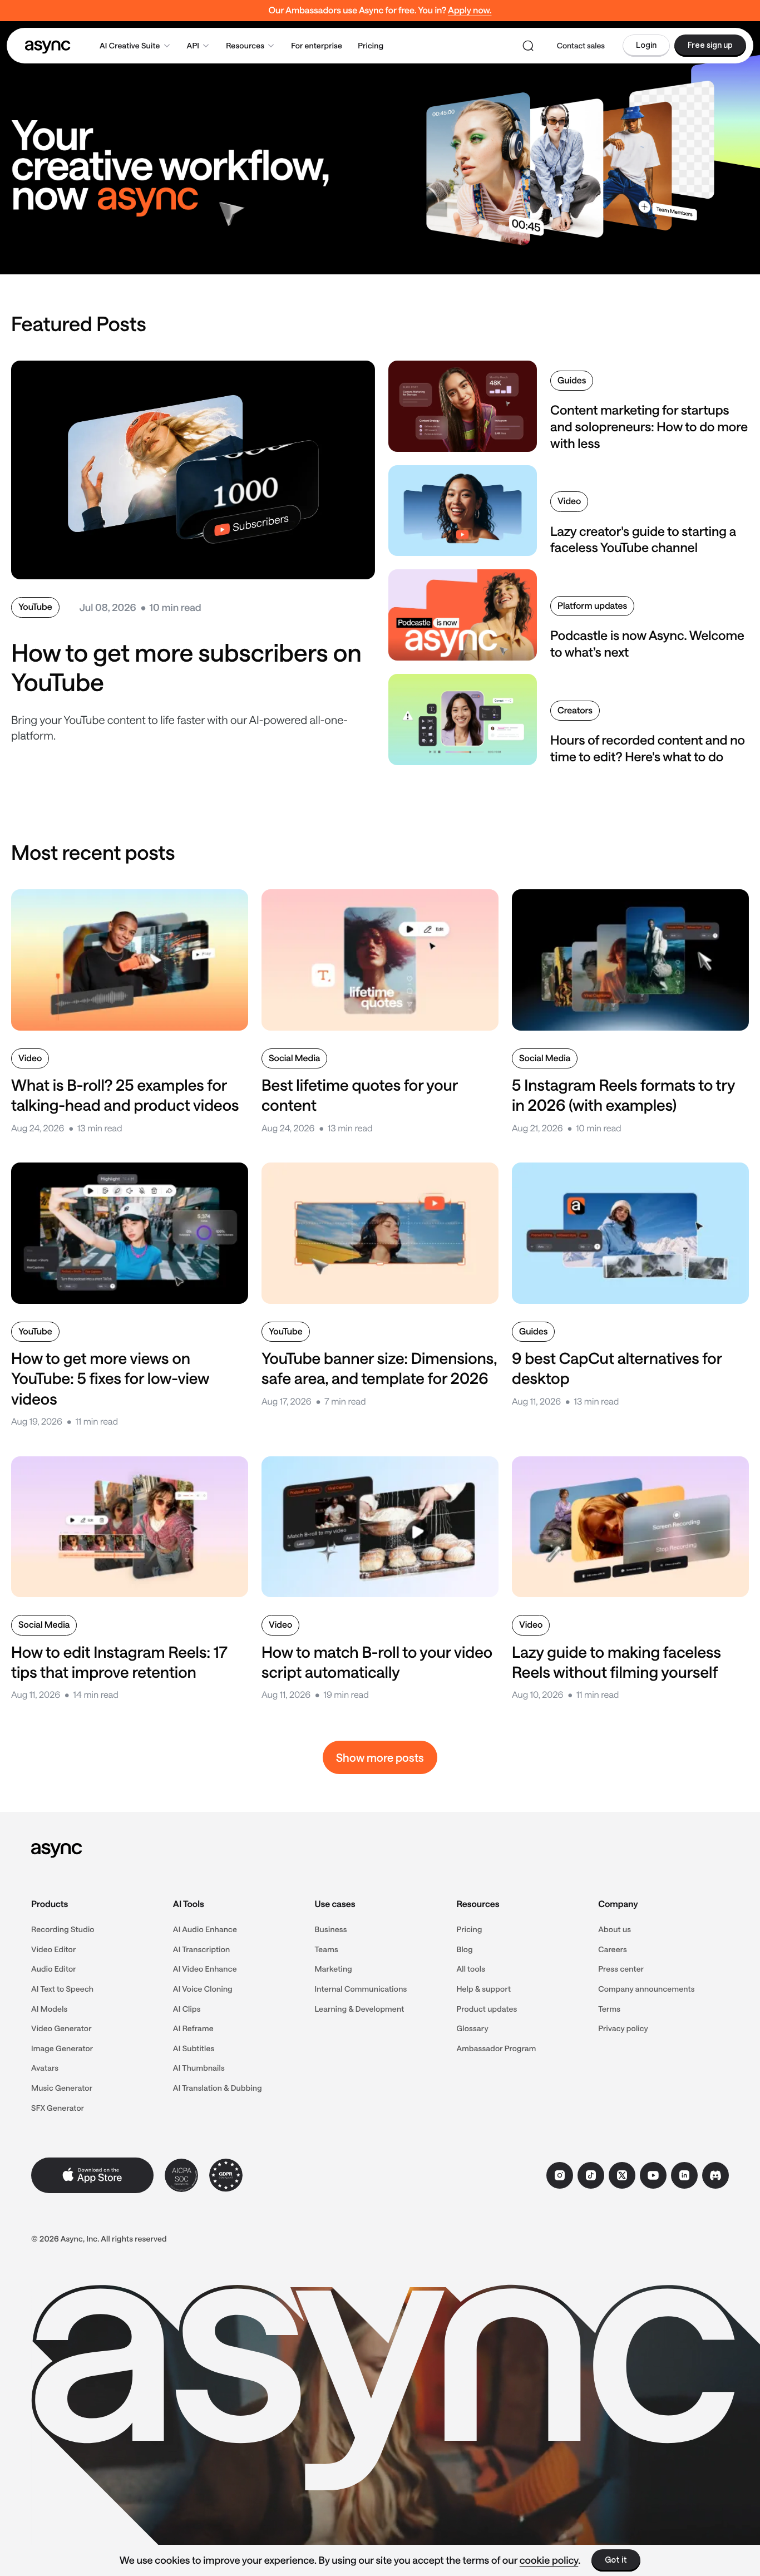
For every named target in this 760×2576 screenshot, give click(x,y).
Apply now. (470, 10)
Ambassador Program (496, 2048)
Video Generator (61, 2028)
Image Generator (62, 2048)
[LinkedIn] (684, 2175)
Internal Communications (361, 1989)
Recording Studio (63, 1929)
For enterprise (317, 45)
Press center (621, 1969)
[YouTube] (653, 2175)
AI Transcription (202, 1949)
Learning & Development (360, 2009)
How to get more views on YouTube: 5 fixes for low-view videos (110, 1379)
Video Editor (54, 1949)
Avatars (45, 2068)
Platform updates (592, 606)
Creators (575, 710)
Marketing (334, 1969)
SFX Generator (58, 2108)
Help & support (483, 1989)
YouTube (35, 607)
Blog (464, 1949)
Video (569, 501)
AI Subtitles (194, 2048)
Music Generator (62, 2088)
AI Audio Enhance (205, 1929)
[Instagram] (560, 2175)
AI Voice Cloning (203, 1989)
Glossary (472, 2028)
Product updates (487, 2009)
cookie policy (549, 2560)
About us (615, 1929)
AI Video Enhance (205, 1969)
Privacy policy (623, 2028)
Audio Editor (54, 1969)
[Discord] (715, 2175)
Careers (613, 1949)
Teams (327, 1949)
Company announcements (647, 1989)
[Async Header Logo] (48, 46)
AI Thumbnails (199, 2068)
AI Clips (187, 2009)
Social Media (294, 1058)
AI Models (50, 2009)
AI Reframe (193, 2028)
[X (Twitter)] (622, 2175)
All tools (471, 1969)
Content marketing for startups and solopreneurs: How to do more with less (649, 427)
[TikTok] (591, 2175)
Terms (609, 2009)
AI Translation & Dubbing (218, 2088)
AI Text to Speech (62, 1989)
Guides (572, 380)
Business (331, 1929)
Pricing (371, 45)
